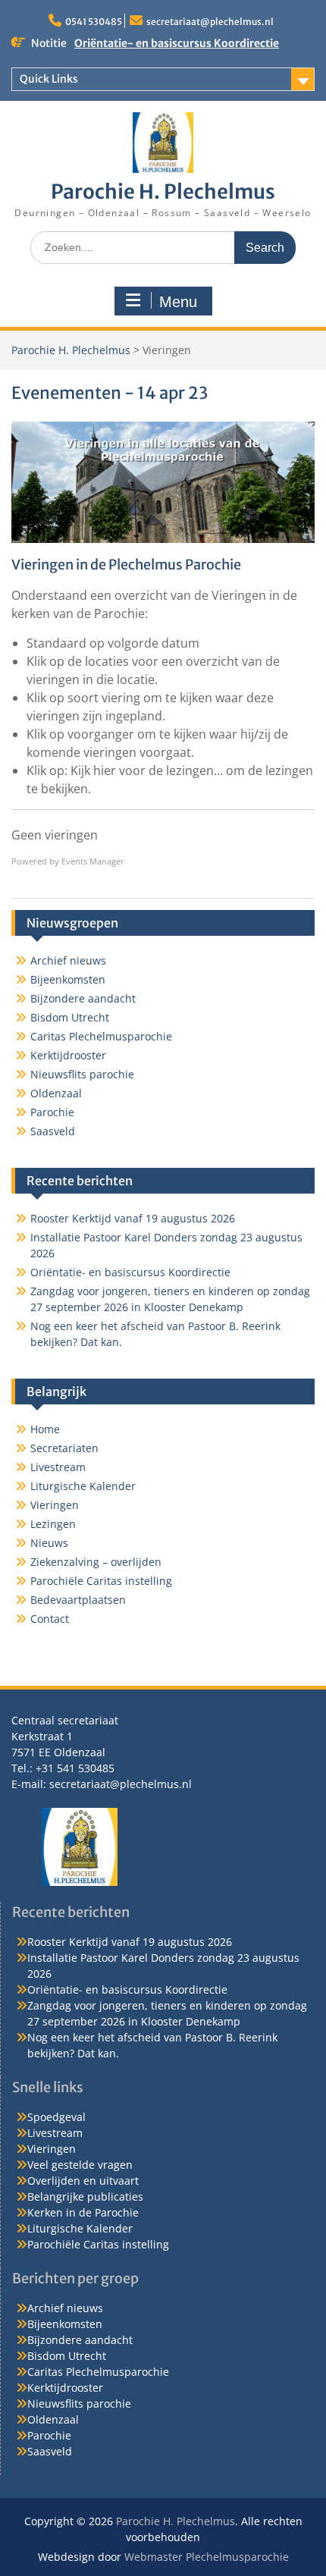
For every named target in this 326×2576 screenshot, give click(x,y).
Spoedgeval (56, 2117)
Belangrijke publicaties (85, 2196)
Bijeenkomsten (68, 979)
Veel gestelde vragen (80, 2165)
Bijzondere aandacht (83, 998)
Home (45, 1429)
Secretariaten (64, 1448)
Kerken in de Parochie (83, 2212)
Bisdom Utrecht (70, 1017)
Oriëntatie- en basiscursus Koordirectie (177, 43)
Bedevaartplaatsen (78, 1600)
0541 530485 (94, 22)
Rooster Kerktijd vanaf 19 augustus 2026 (133, 1218)
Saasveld (53, 1131)
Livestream (58, 1467)
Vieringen (55, 1505)
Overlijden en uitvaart (83, 2181)
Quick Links (49, 79)
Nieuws (49, 1543)
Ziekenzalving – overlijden (96, 1562)
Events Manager (93, 861)
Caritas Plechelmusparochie (101, 1036)
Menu (178, 302)
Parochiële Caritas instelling (101, 1581)
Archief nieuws (68, 960)
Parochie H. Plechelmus (163, 191)
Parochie (52, 1112)
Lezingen (53, 1524)
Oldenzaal (56, 1093)
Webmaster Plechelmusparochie (207, 2557)
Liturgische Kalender (83, 1486)
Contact (50, 1619)
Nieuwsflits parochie (82, 1074)
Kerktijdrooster (68, 1055)
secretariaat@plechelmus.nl (210, 22)
